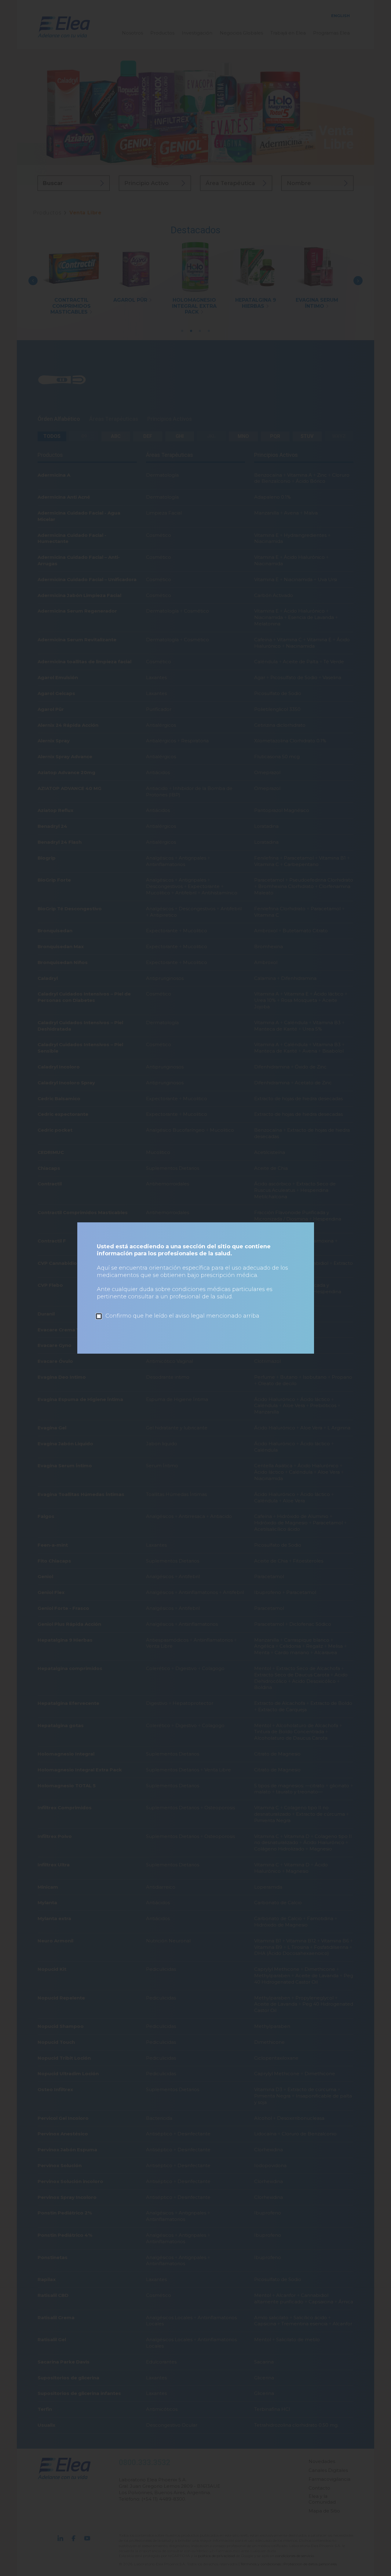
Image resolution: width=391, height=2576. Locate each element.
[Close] (307, 1229)
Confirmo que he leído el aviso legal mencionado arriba (182, 1316)
